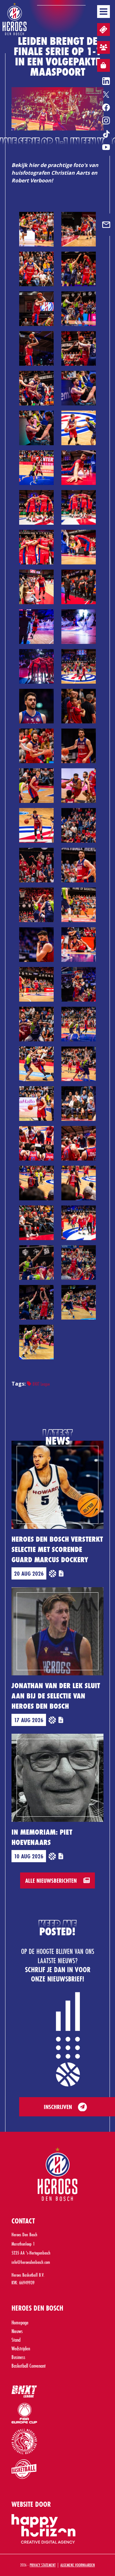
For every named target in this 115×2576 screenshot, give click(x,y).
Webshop (103, 65)
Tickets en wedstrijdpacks (103, 29)
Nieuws (17, 2331)
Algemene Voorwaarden (78, 2565)
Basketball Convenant (29, 2366)
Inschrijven (58, 2107)
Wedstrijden (21, 2348)
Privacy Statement (43, 2565)
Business (18, 2357)
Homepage (20, 2322)
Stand (16, 2340)
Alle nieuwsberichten (52, 1880)
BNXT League (41, 1384)
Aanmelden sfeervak (103, 47)
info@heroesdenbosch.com (31, 2262)
